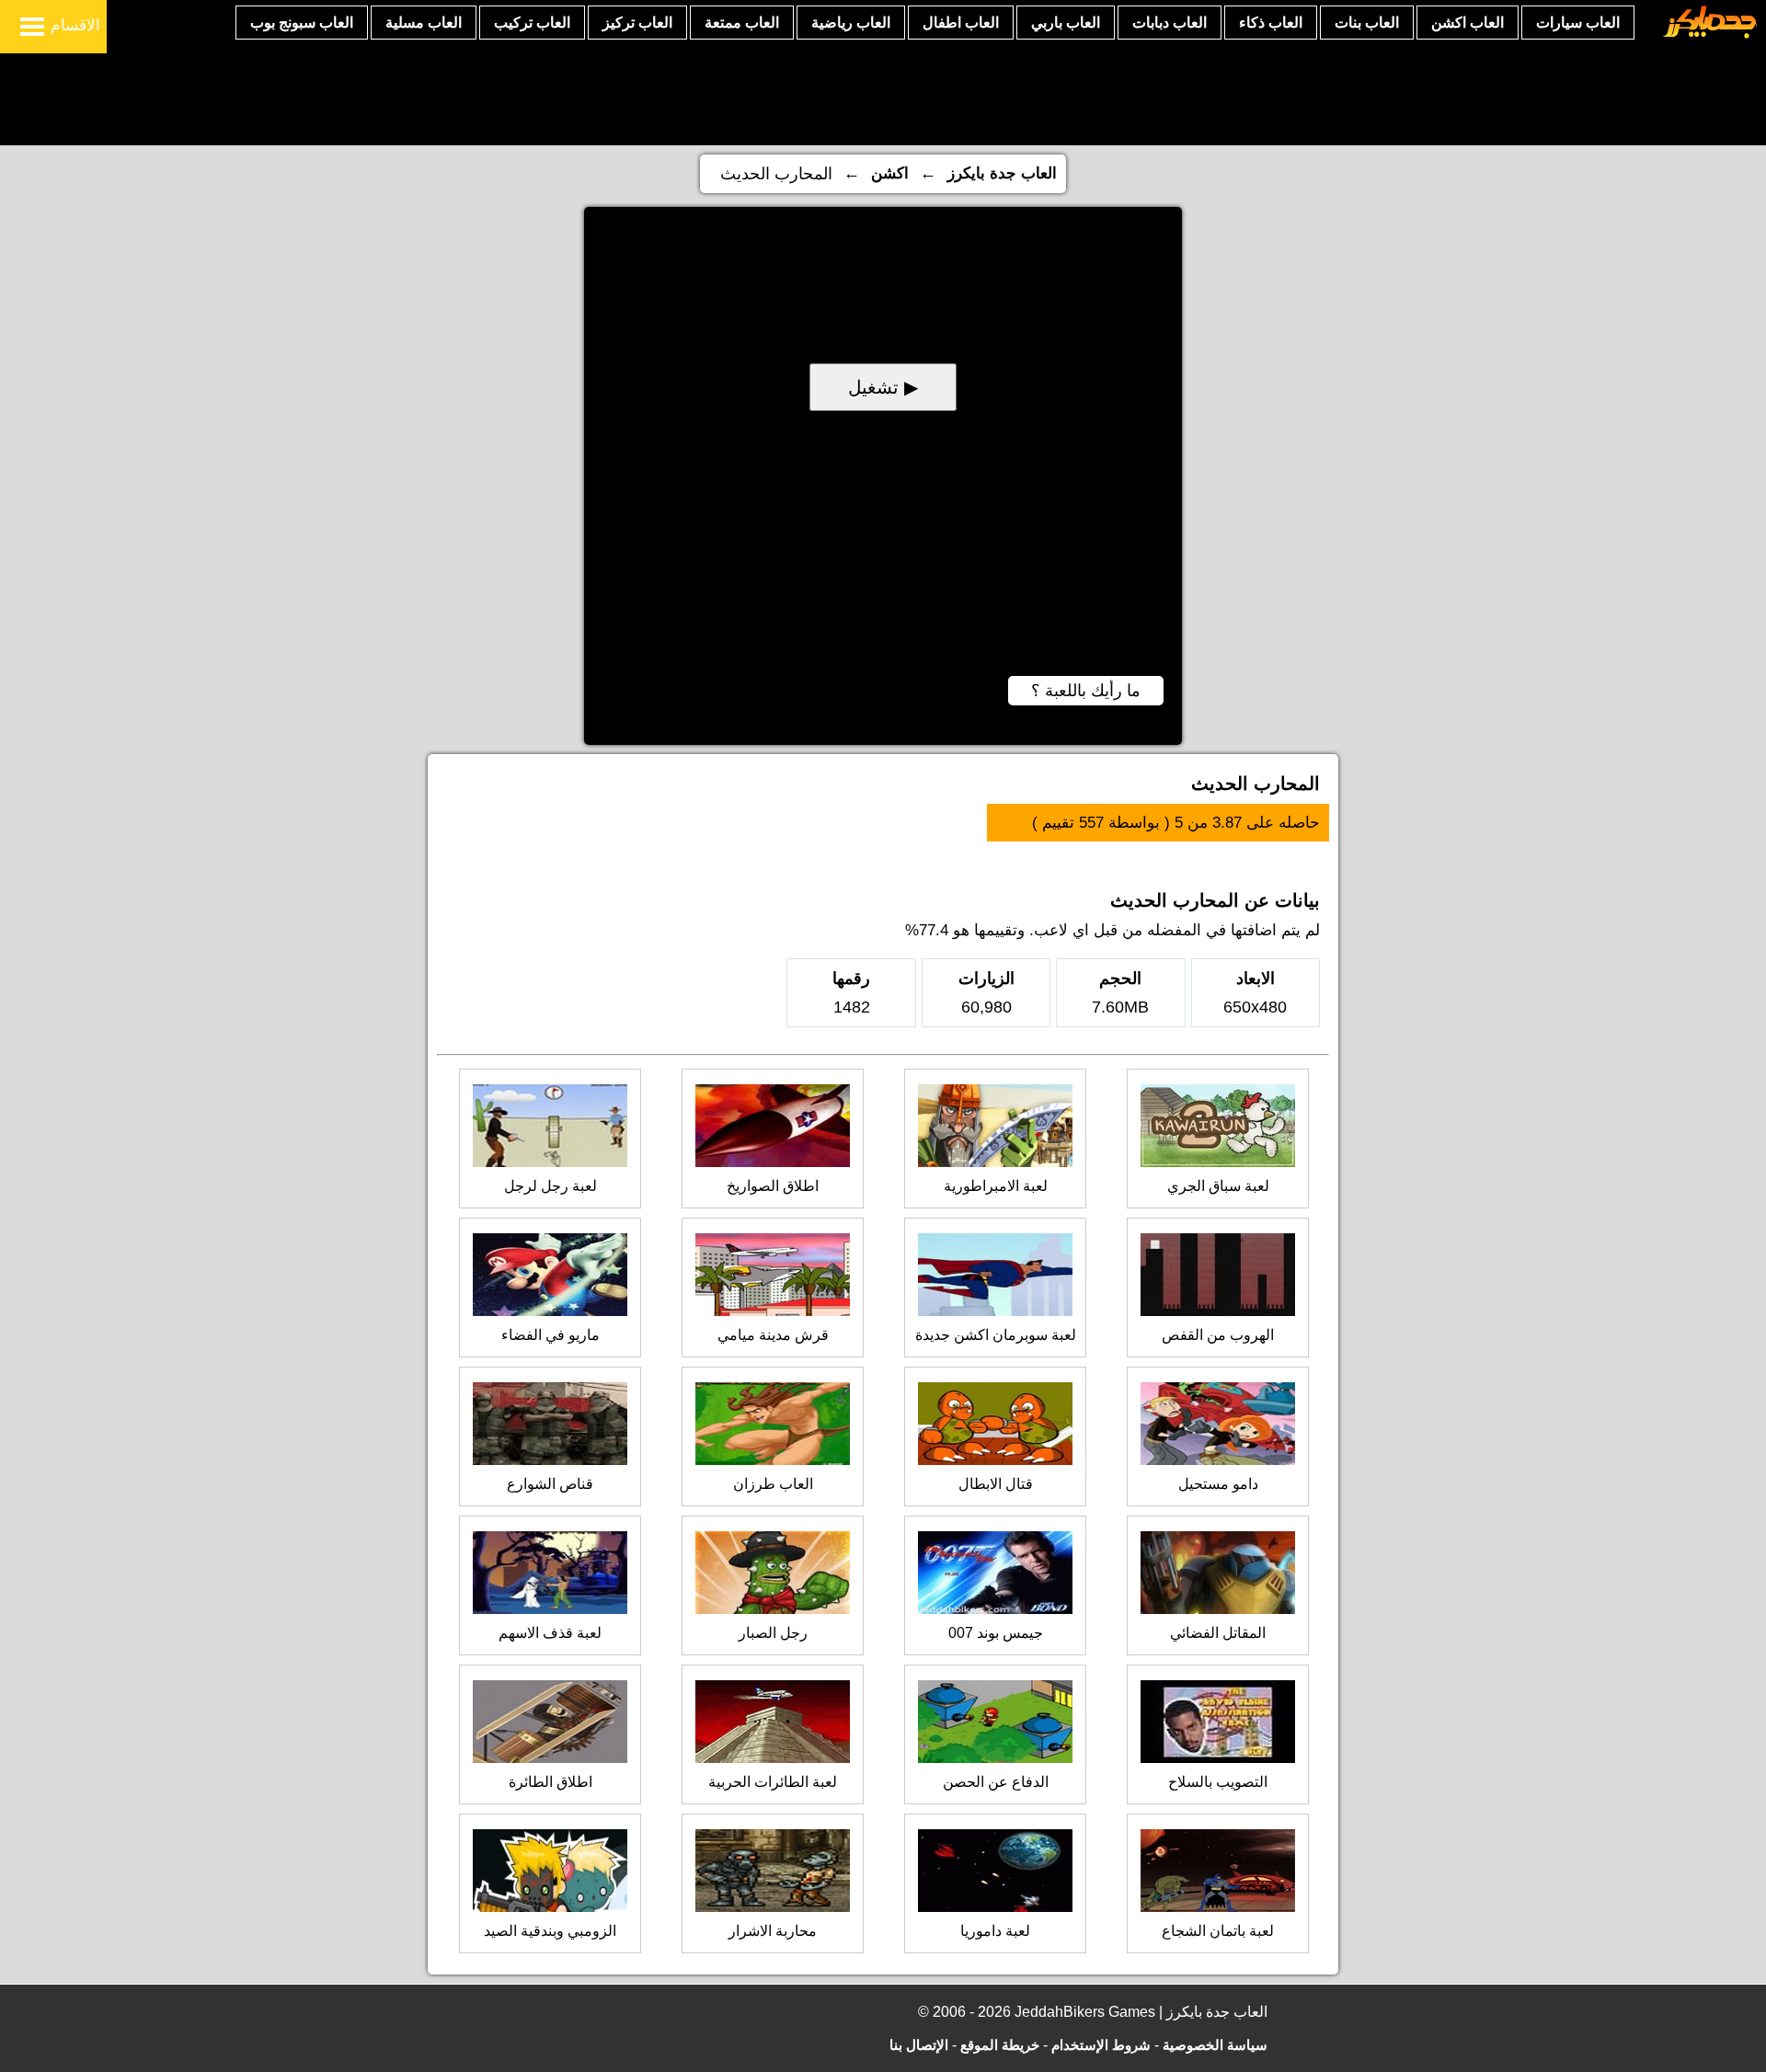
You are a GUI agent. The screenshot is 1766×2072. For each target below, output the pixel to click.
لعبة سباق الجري (1218, 1186)
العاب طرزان (773, 1484)
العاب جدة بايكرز (1002, 173)
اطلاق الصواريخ (773, 1186)
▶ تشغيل (883, 387)
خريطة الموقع (1000, 2045)
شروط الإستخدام (1101, 2045)
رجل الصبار (773, 1633)
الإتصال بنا (919, 2045)
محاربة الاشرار (773, 1931)
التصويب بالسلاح (1218, 1782)
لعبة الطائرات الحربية (773, 1782)
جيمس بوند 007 (996, 1633)
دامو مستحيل (1218, 1484)
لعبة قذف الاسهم (550, 1633)
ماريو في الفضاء (550, 1335)
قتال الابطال (996, 1484)
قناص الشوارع (550, 1484)
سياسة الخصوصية (1215, 2045)
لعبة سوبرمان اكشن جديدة (996, 1335)
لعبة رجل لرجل (550, 1186)
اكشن (890, 173)
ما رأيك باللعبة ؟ (1086, 691)
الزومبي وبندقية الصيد (550, 1931)
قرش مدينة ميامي (773, 1335)
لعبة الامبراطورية (996, 1186)
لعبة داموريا (995, 1931)
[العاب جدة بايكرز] (1710, 35)
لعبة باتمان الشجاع (1218, 1931)
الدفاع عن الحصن (996, 1782)
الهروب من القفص (1218, 1335)
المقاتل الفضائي (1218, 1633)
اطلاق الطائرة (550, 1782)
